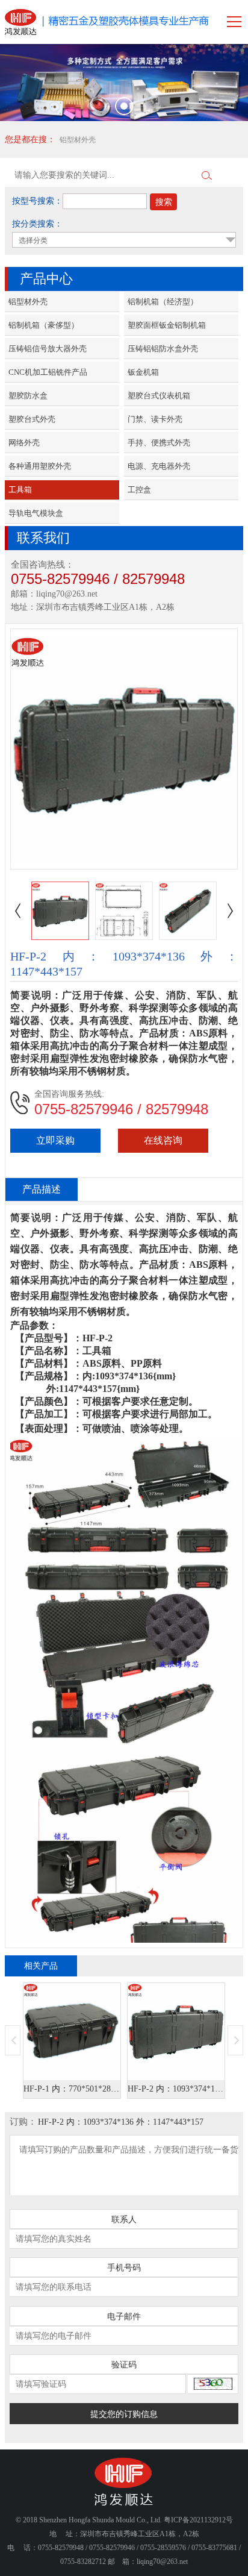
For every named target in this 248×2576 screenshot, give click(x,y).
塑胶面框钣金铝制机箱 (167, 325)
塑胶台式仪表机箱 (159, 396)
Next (235, 2040)
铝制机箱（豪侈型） (44, 325)
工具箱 (20, 490)
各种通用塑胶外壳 (40, 466)
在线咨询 (163, 1140)
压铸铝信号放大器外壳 (48, 349)
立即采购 (55, 1140)
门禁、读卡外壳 (155, 419)
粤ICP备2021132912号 (198, 2520)
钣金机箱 (143, 372)
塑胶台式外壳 (32, 419)
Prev (13, 2040)
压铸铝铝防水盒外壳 (163, 349)
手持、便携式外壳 (159, 443)
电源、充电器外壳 (159, 466)
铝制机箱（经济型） (163, 302)
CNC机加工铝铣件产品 (48, 372)
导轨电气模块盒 (36, 513)
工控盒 (139, 490)
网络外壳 (24, 443)
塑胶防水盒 (28, 396)
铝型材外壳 (78, 140)
